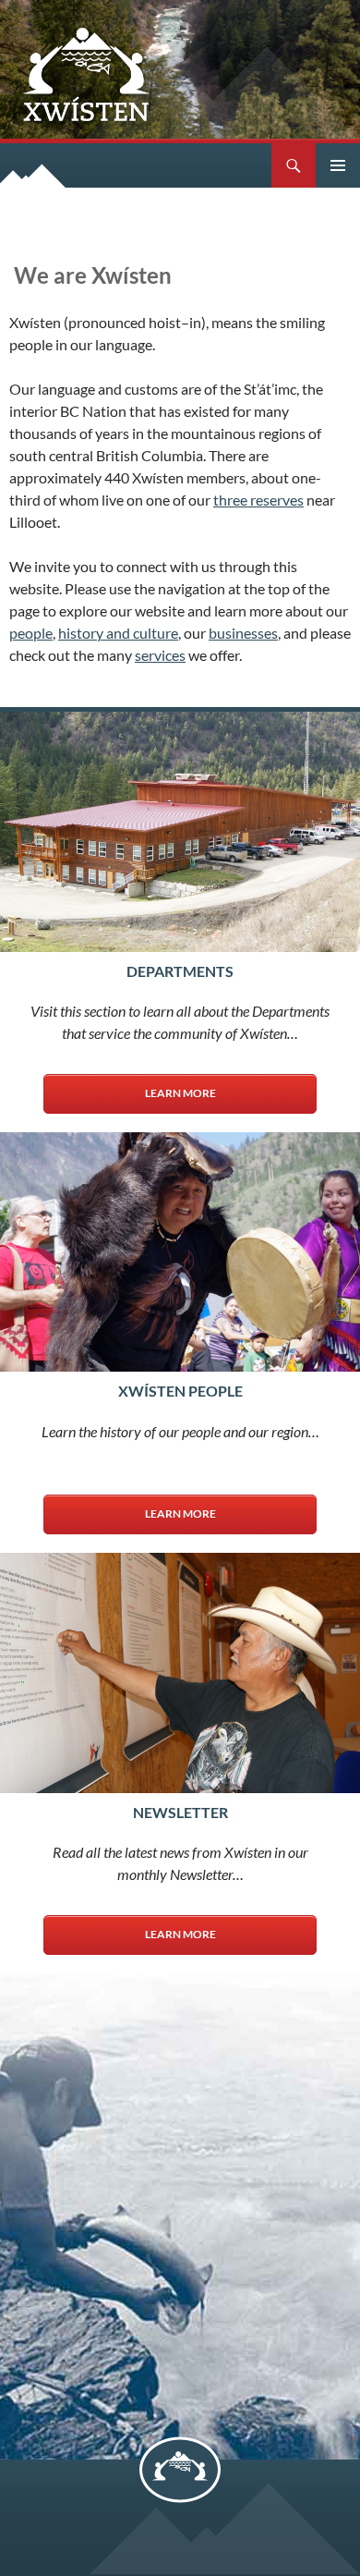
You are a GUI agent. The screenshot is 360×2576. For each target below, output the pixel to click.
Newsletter (180, 1812)
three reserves (258, 500)
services (160, 655)
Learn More (180, 1093)
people (31, 633)
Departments (180, 971)
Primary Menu (338, 165)
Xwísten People (180, 1391)
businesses (243, 633)
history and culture (118, 633)
